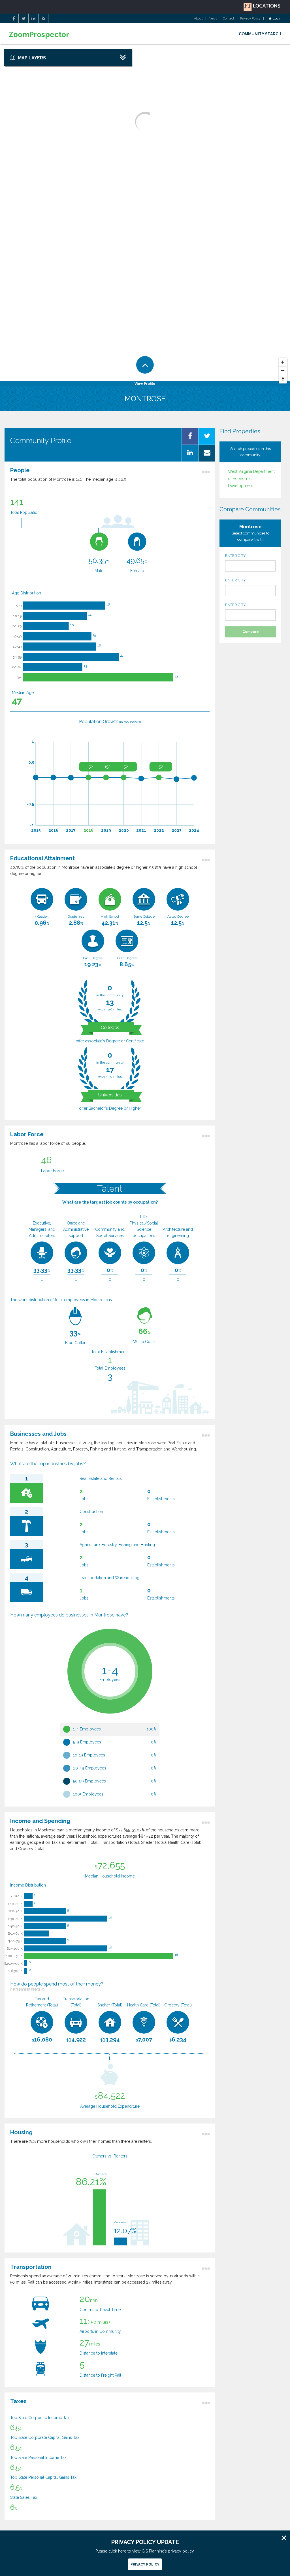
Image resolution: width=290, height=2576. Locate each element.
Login (277, 19)
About (198, 19)
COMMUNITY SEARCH (260, 34)
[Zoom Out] (283, 371)
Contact (229, 19)
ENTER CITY (235, 556)
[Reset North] (283, 379)
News (213, 19)
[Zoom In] (283, 362)
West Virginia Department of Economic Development (251, 478)
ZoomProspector (39, 35)
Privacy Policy (250, 19)
